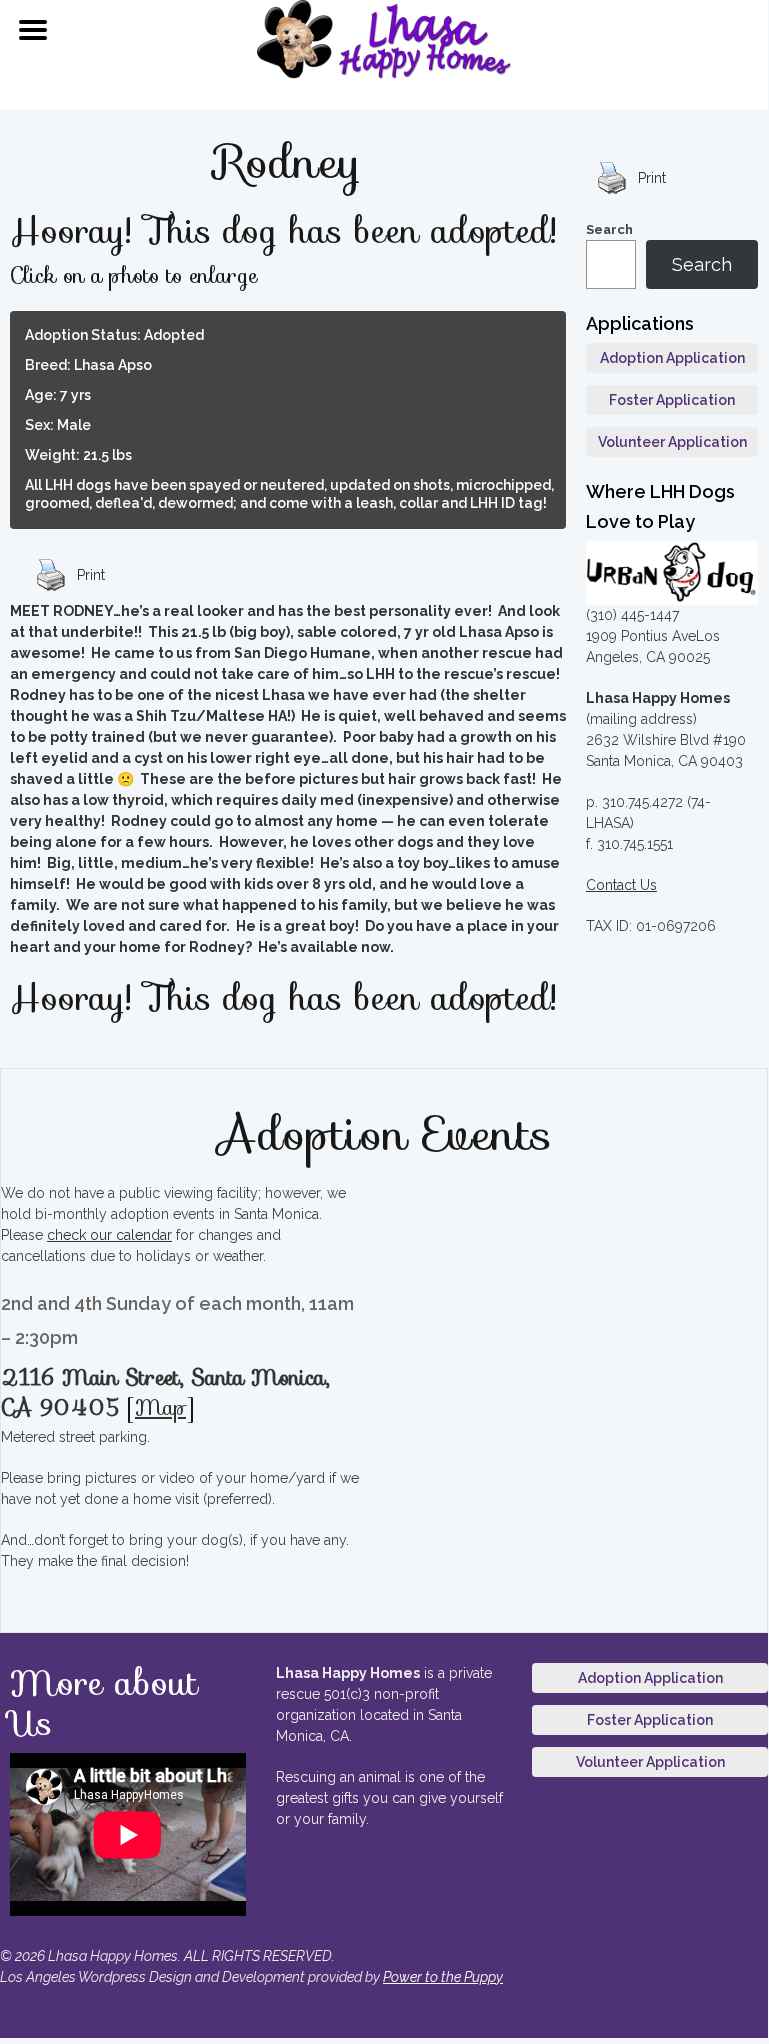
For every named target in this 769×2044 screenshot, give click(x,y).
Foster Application (672, 400)
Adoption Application (672, 358)
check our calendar (109, 1235)
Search (609, 229)
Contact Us (621, 885)
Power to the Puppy (443, 1977)
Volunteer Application (672, 442)
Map (160, 1407)
